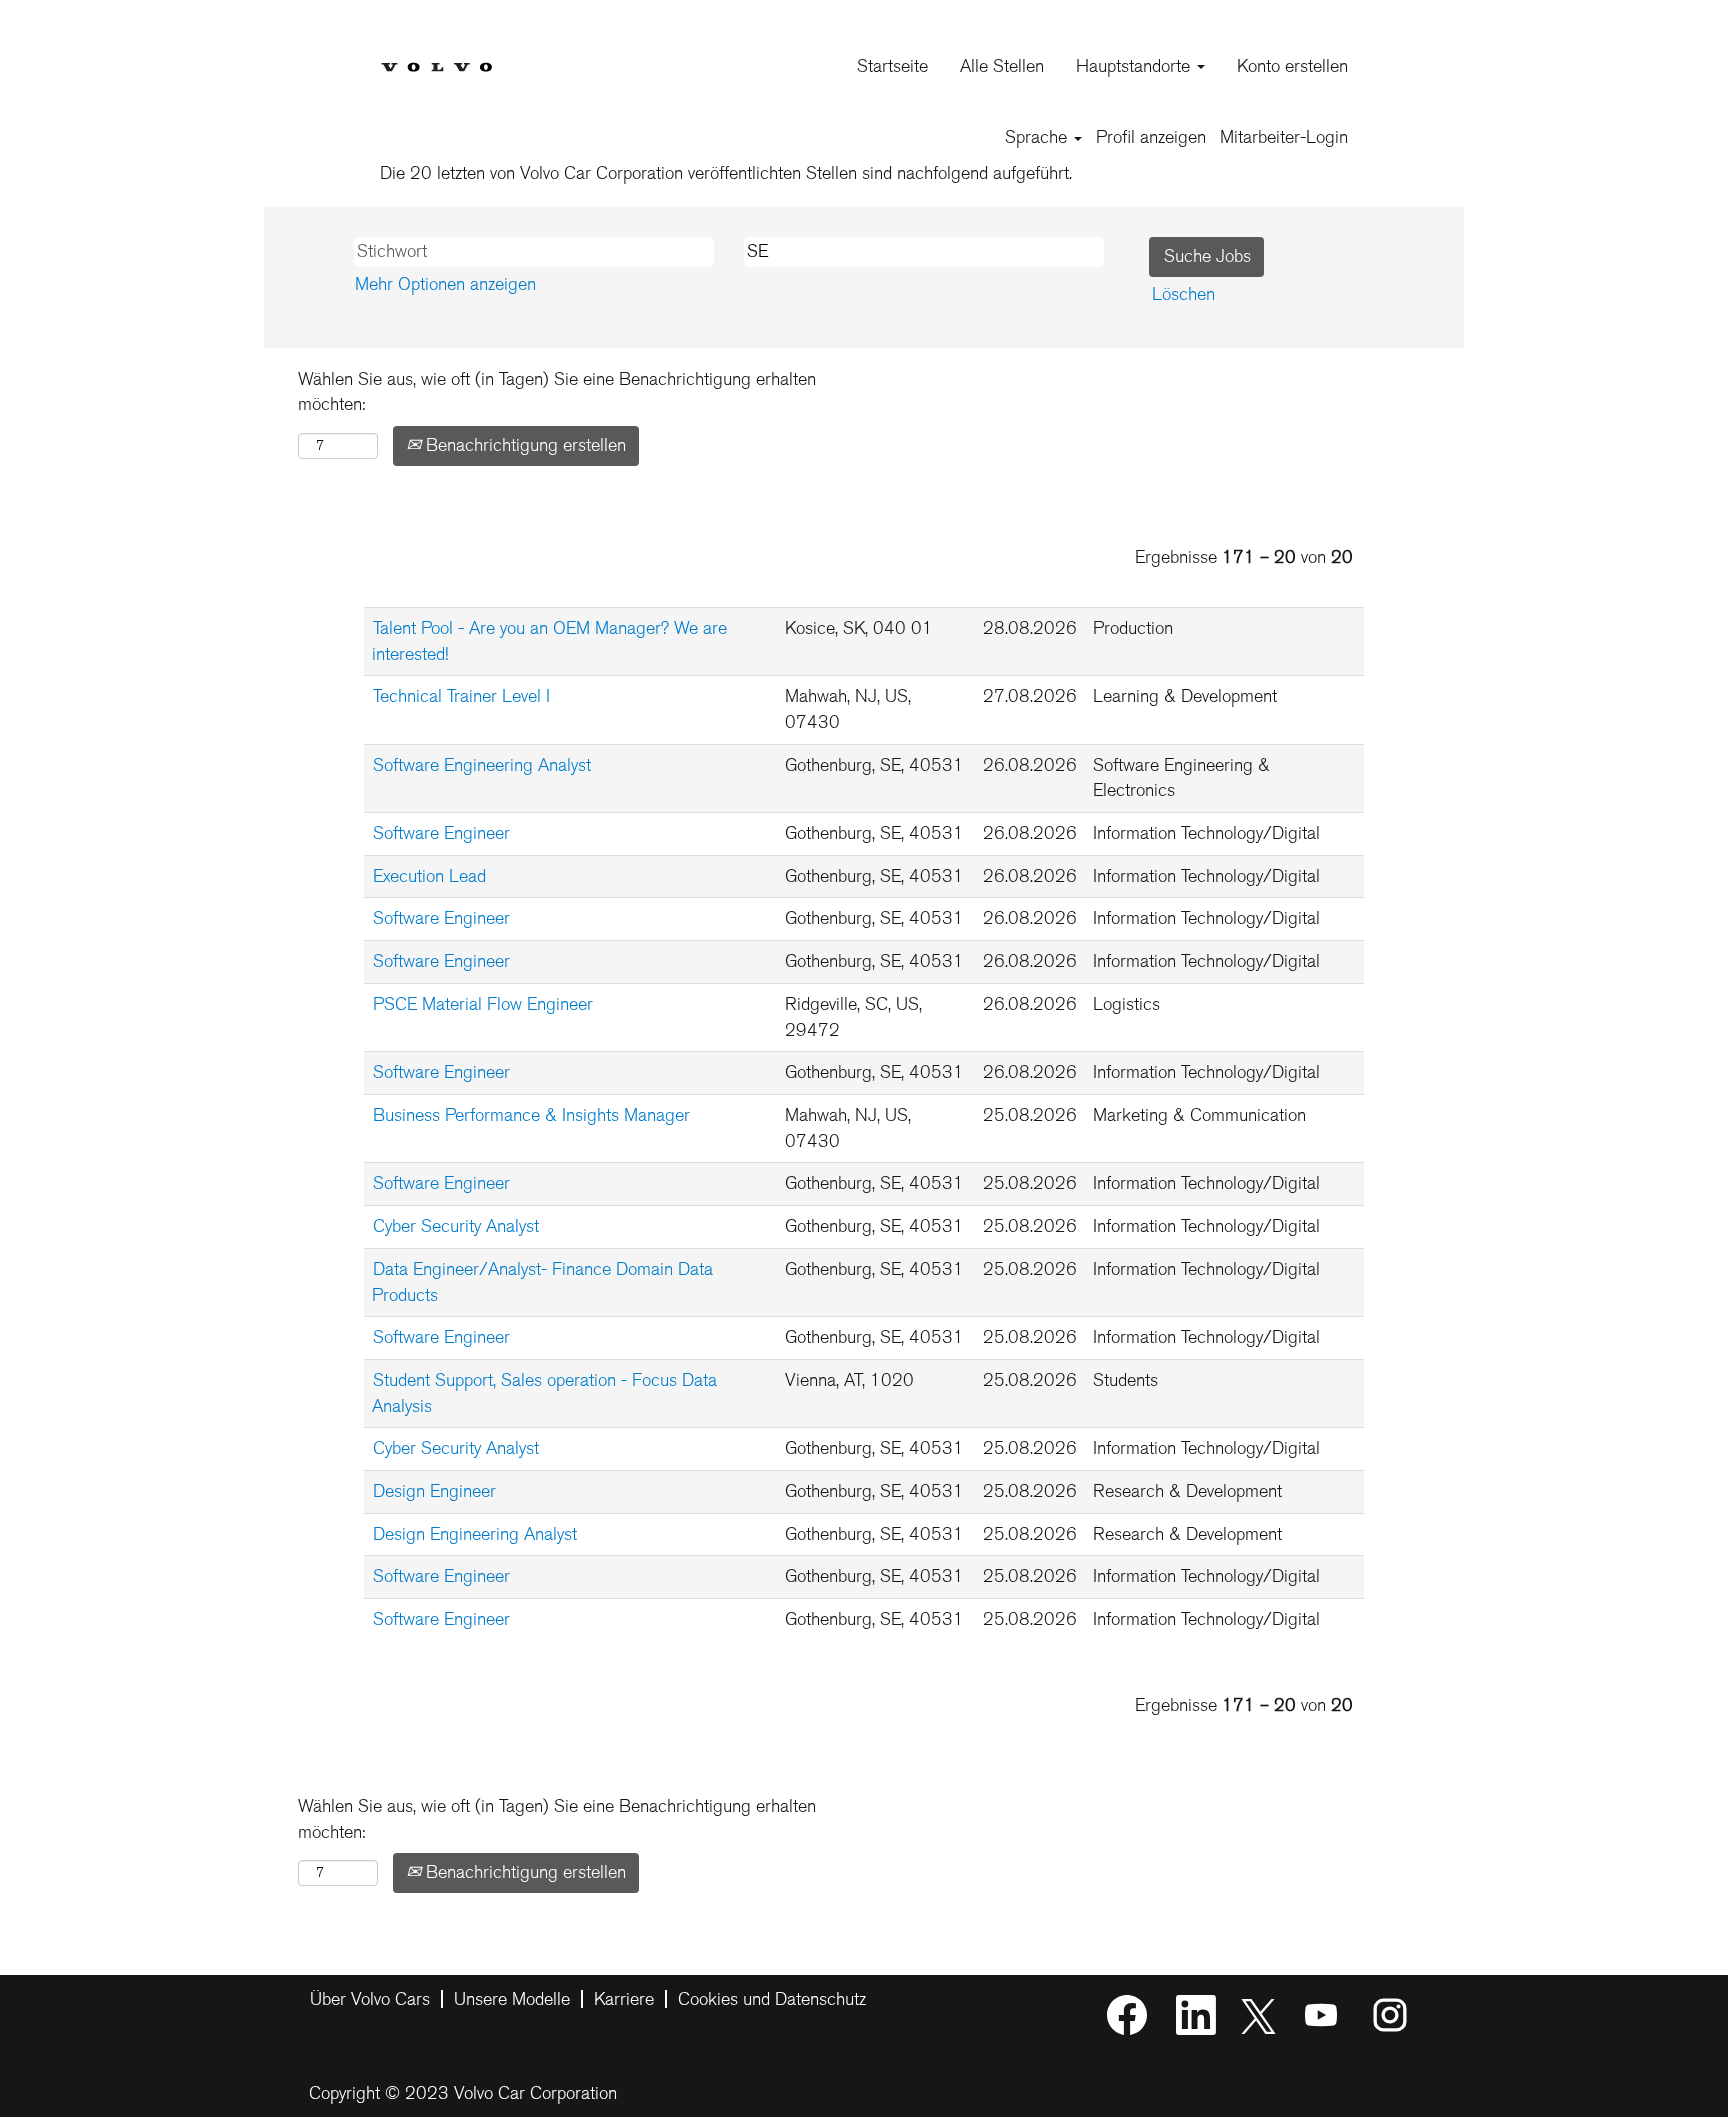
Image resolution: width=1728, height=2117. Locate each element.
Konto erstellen (1292, 66)
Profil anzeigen (1151, 137)
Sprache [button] (1038, 137)
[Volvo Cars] (436, 51)
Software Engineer (441, 833)
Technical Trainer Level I (461, 696)
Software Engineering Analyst (482, 765)
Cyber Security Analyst (456, 1226)
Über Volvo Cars (370, 1999)
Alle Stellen (1002, 66)
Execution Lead (429, 876)
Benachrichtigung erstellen (523, 445)
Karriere (624, 1999)
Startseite (892, 66)
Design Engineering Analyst (475, 1534)
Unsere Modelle (512, 1999)
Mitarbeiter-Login (1284, 137)
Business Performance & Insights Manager (531, 1115)
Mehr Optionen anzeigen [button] (445, 284)
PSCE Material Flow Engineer (483, 1004)
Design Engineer (434, 1491)
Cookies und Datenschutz (772, 1999)
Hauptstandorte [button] (1135, 66)
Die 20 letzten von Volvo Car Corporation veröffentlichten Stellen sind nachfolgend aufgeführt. (726, 173)
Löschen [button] (1183, 294)
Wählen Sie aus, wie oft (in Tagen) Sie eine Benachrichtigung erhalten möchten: (557, 392)
